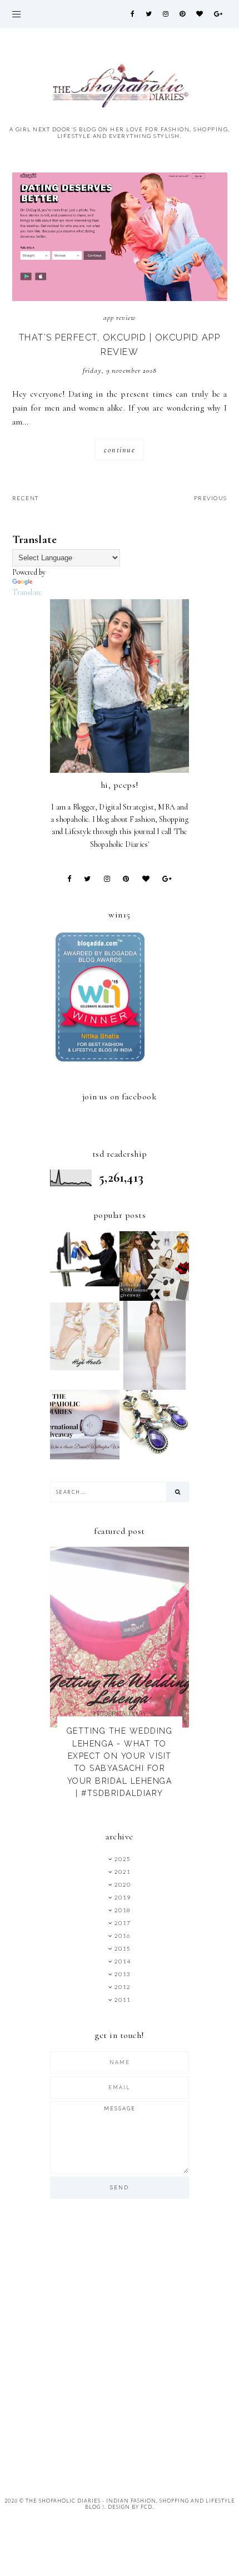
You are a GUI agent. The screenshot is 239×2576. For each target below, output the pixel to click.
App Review (120, 318)
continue (120, 450)
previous (211, 498)
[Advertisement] (120, 2341)
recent (26, 498)
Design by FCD (130, 2507)
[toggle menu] (16, 14)
